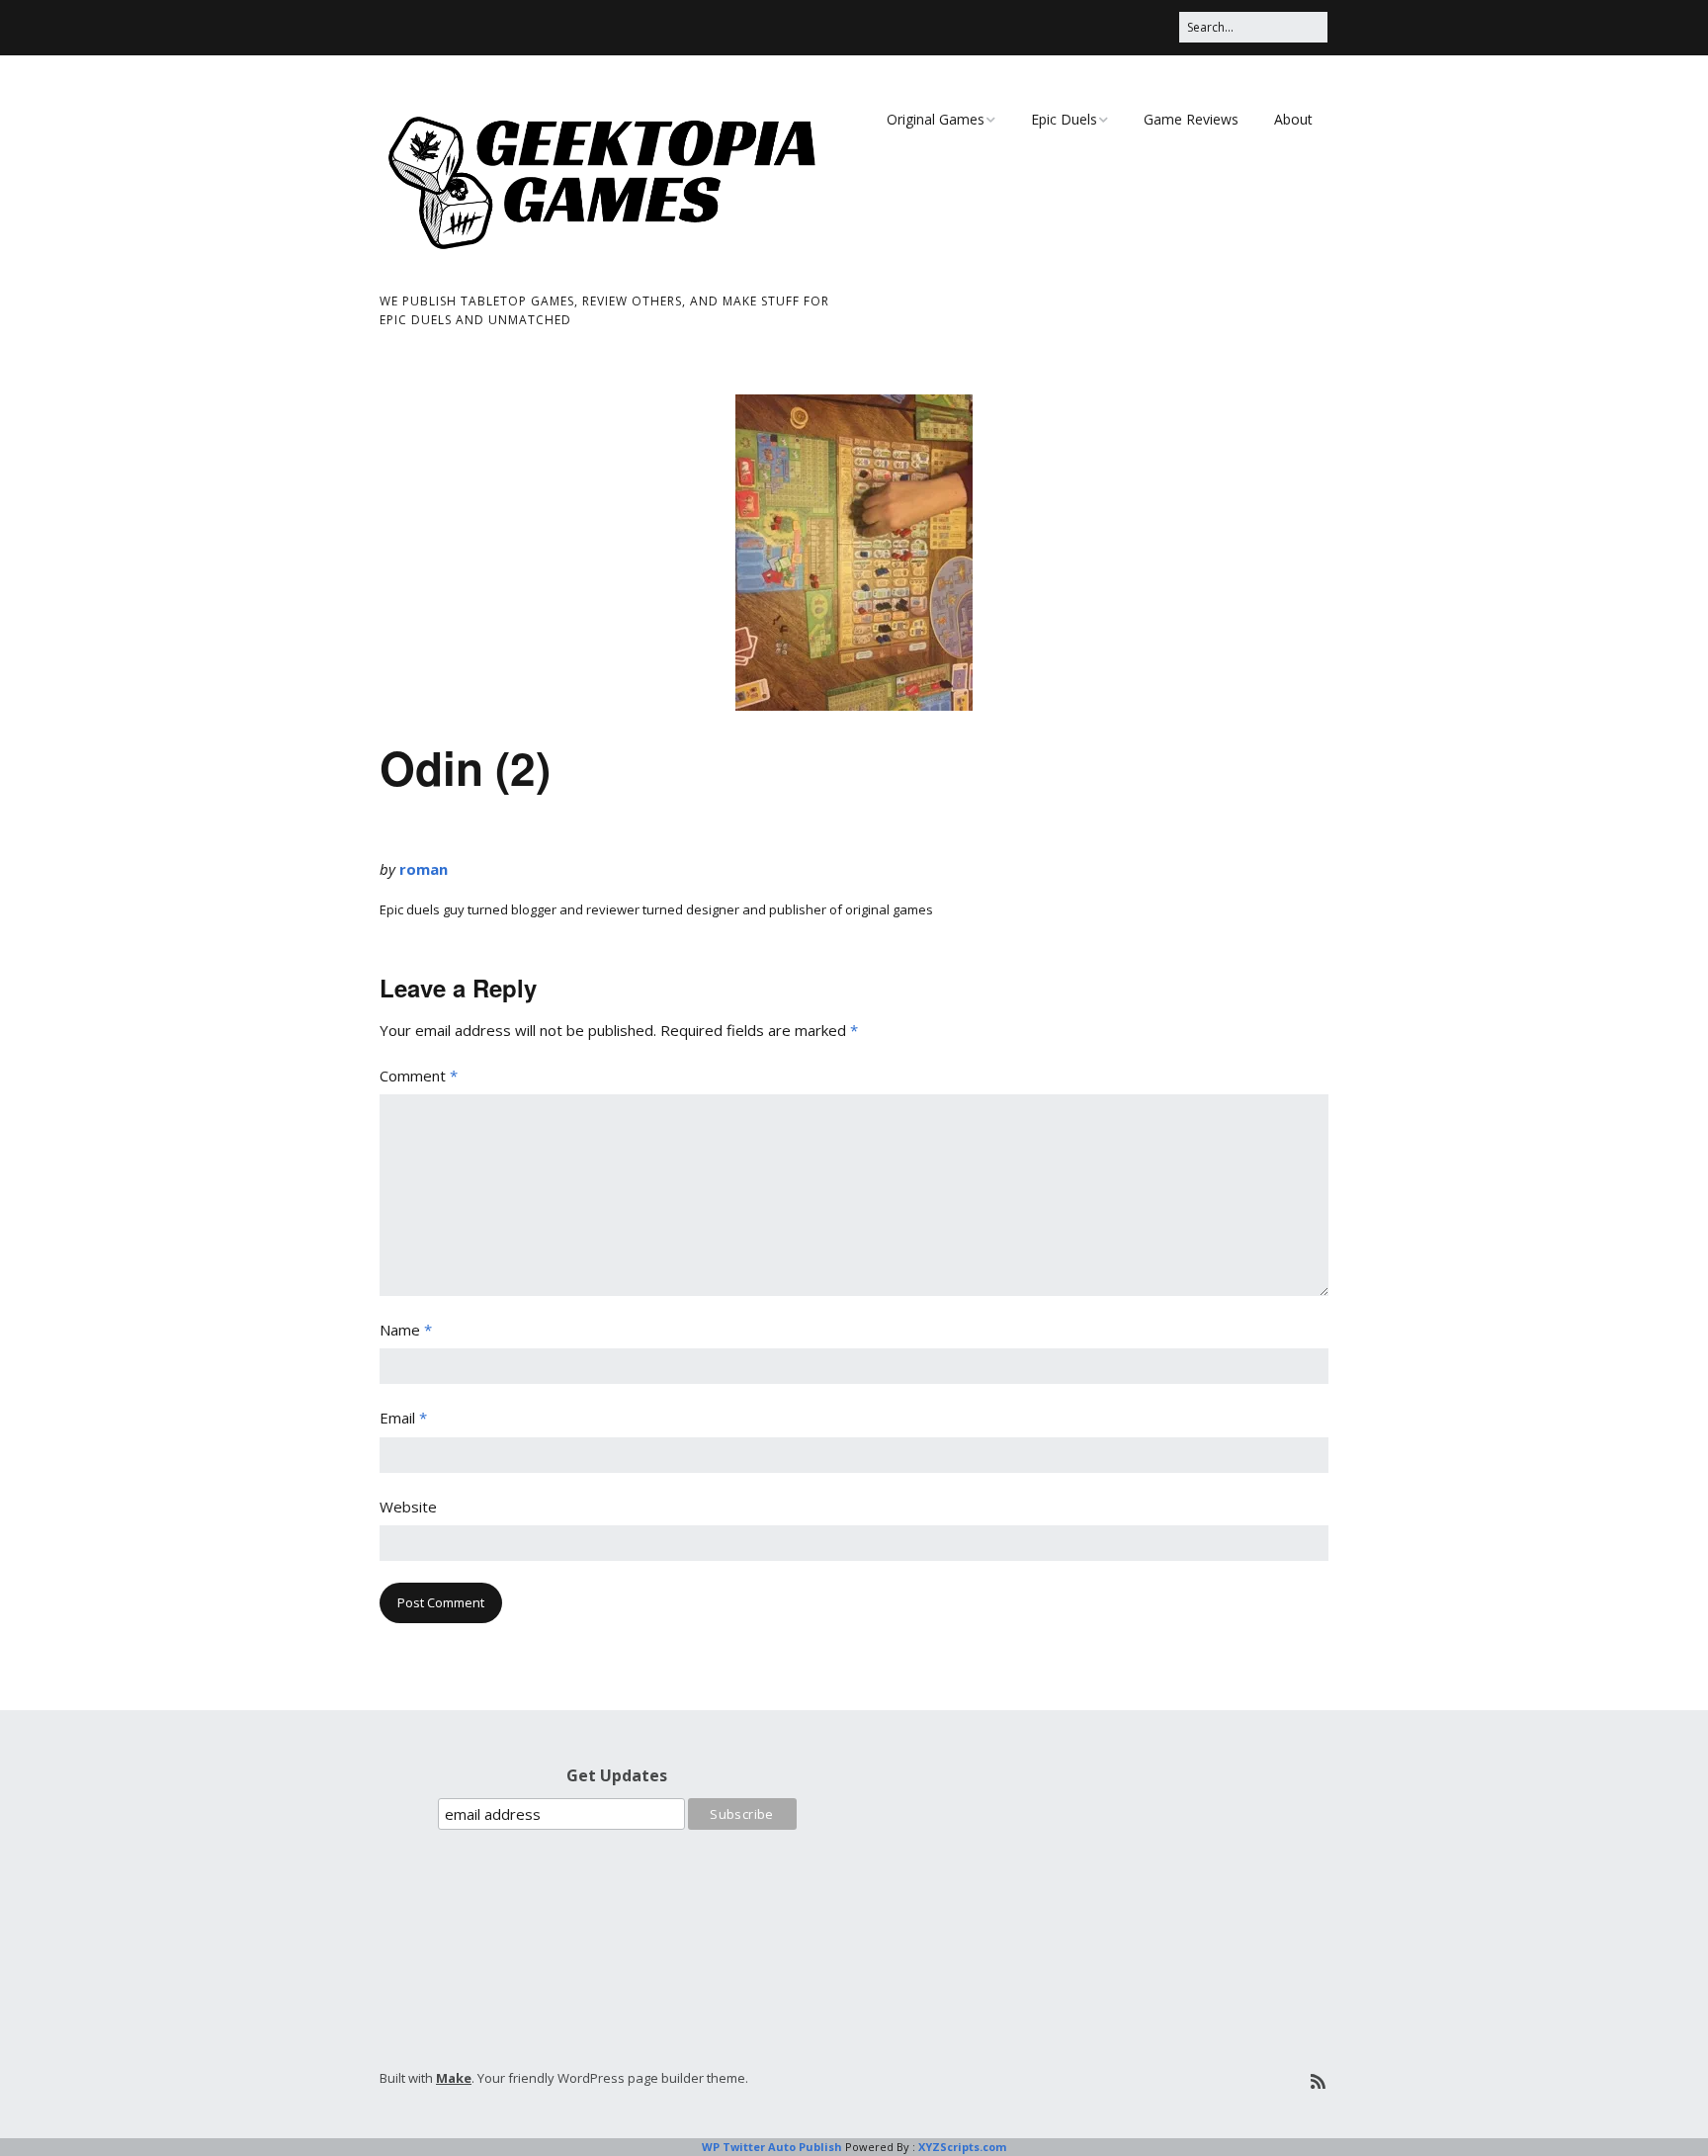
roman (424, 869)
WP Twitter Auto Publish (772, 2147)
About (1293, 119)
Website (408, 1507)
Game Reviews (1191, 119)
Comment (419, 1076)
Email (403, 1418)
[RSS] (1318, 2081)
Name (406, 1330)
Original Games (936, 119)
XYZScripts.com (962, 2147)
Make (454, 2078)
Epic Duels (1064, 119)
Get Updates (617, 1775)
